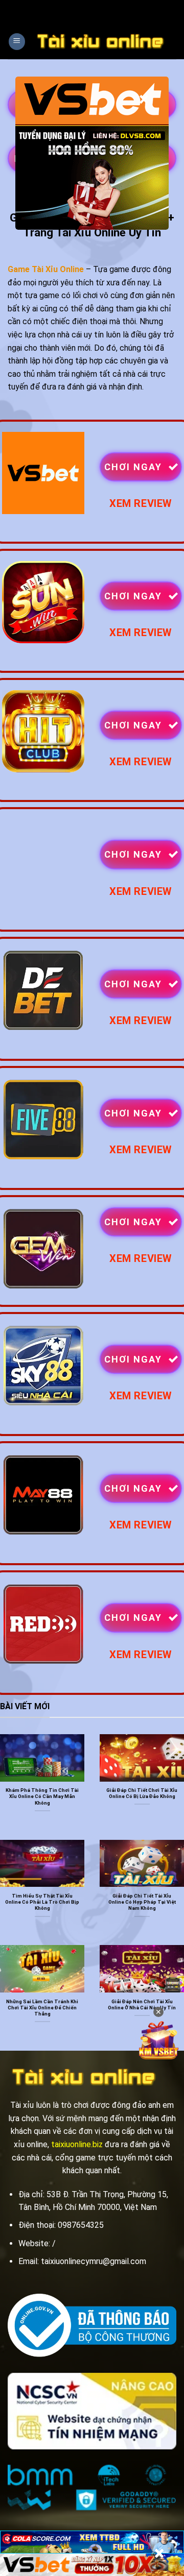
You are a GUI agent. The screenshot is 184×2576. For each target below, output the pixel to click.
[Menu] (17, 42)
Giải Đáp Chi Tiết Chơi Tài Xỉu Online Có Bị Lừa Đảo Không (142, 1793)
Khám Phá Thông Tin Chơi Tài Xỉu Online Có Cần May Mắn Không (42, 1796)
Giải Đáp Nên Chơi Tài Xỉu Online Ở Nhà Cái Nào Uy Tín (142, 2004)
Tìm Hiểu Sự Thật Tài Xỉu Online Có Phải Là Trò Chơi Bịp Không (42, 1902)
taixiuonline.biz (77, 2144)
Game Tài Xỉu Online (46, 269)
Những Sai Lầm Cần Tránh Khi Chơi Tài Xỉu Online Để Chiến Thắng (42, 2008)
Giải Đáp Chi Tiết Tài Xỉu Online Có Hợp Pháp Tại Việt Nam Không (142, 1902)
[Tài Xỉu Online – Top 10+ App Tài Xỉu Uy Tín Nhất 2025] (101, 41)
